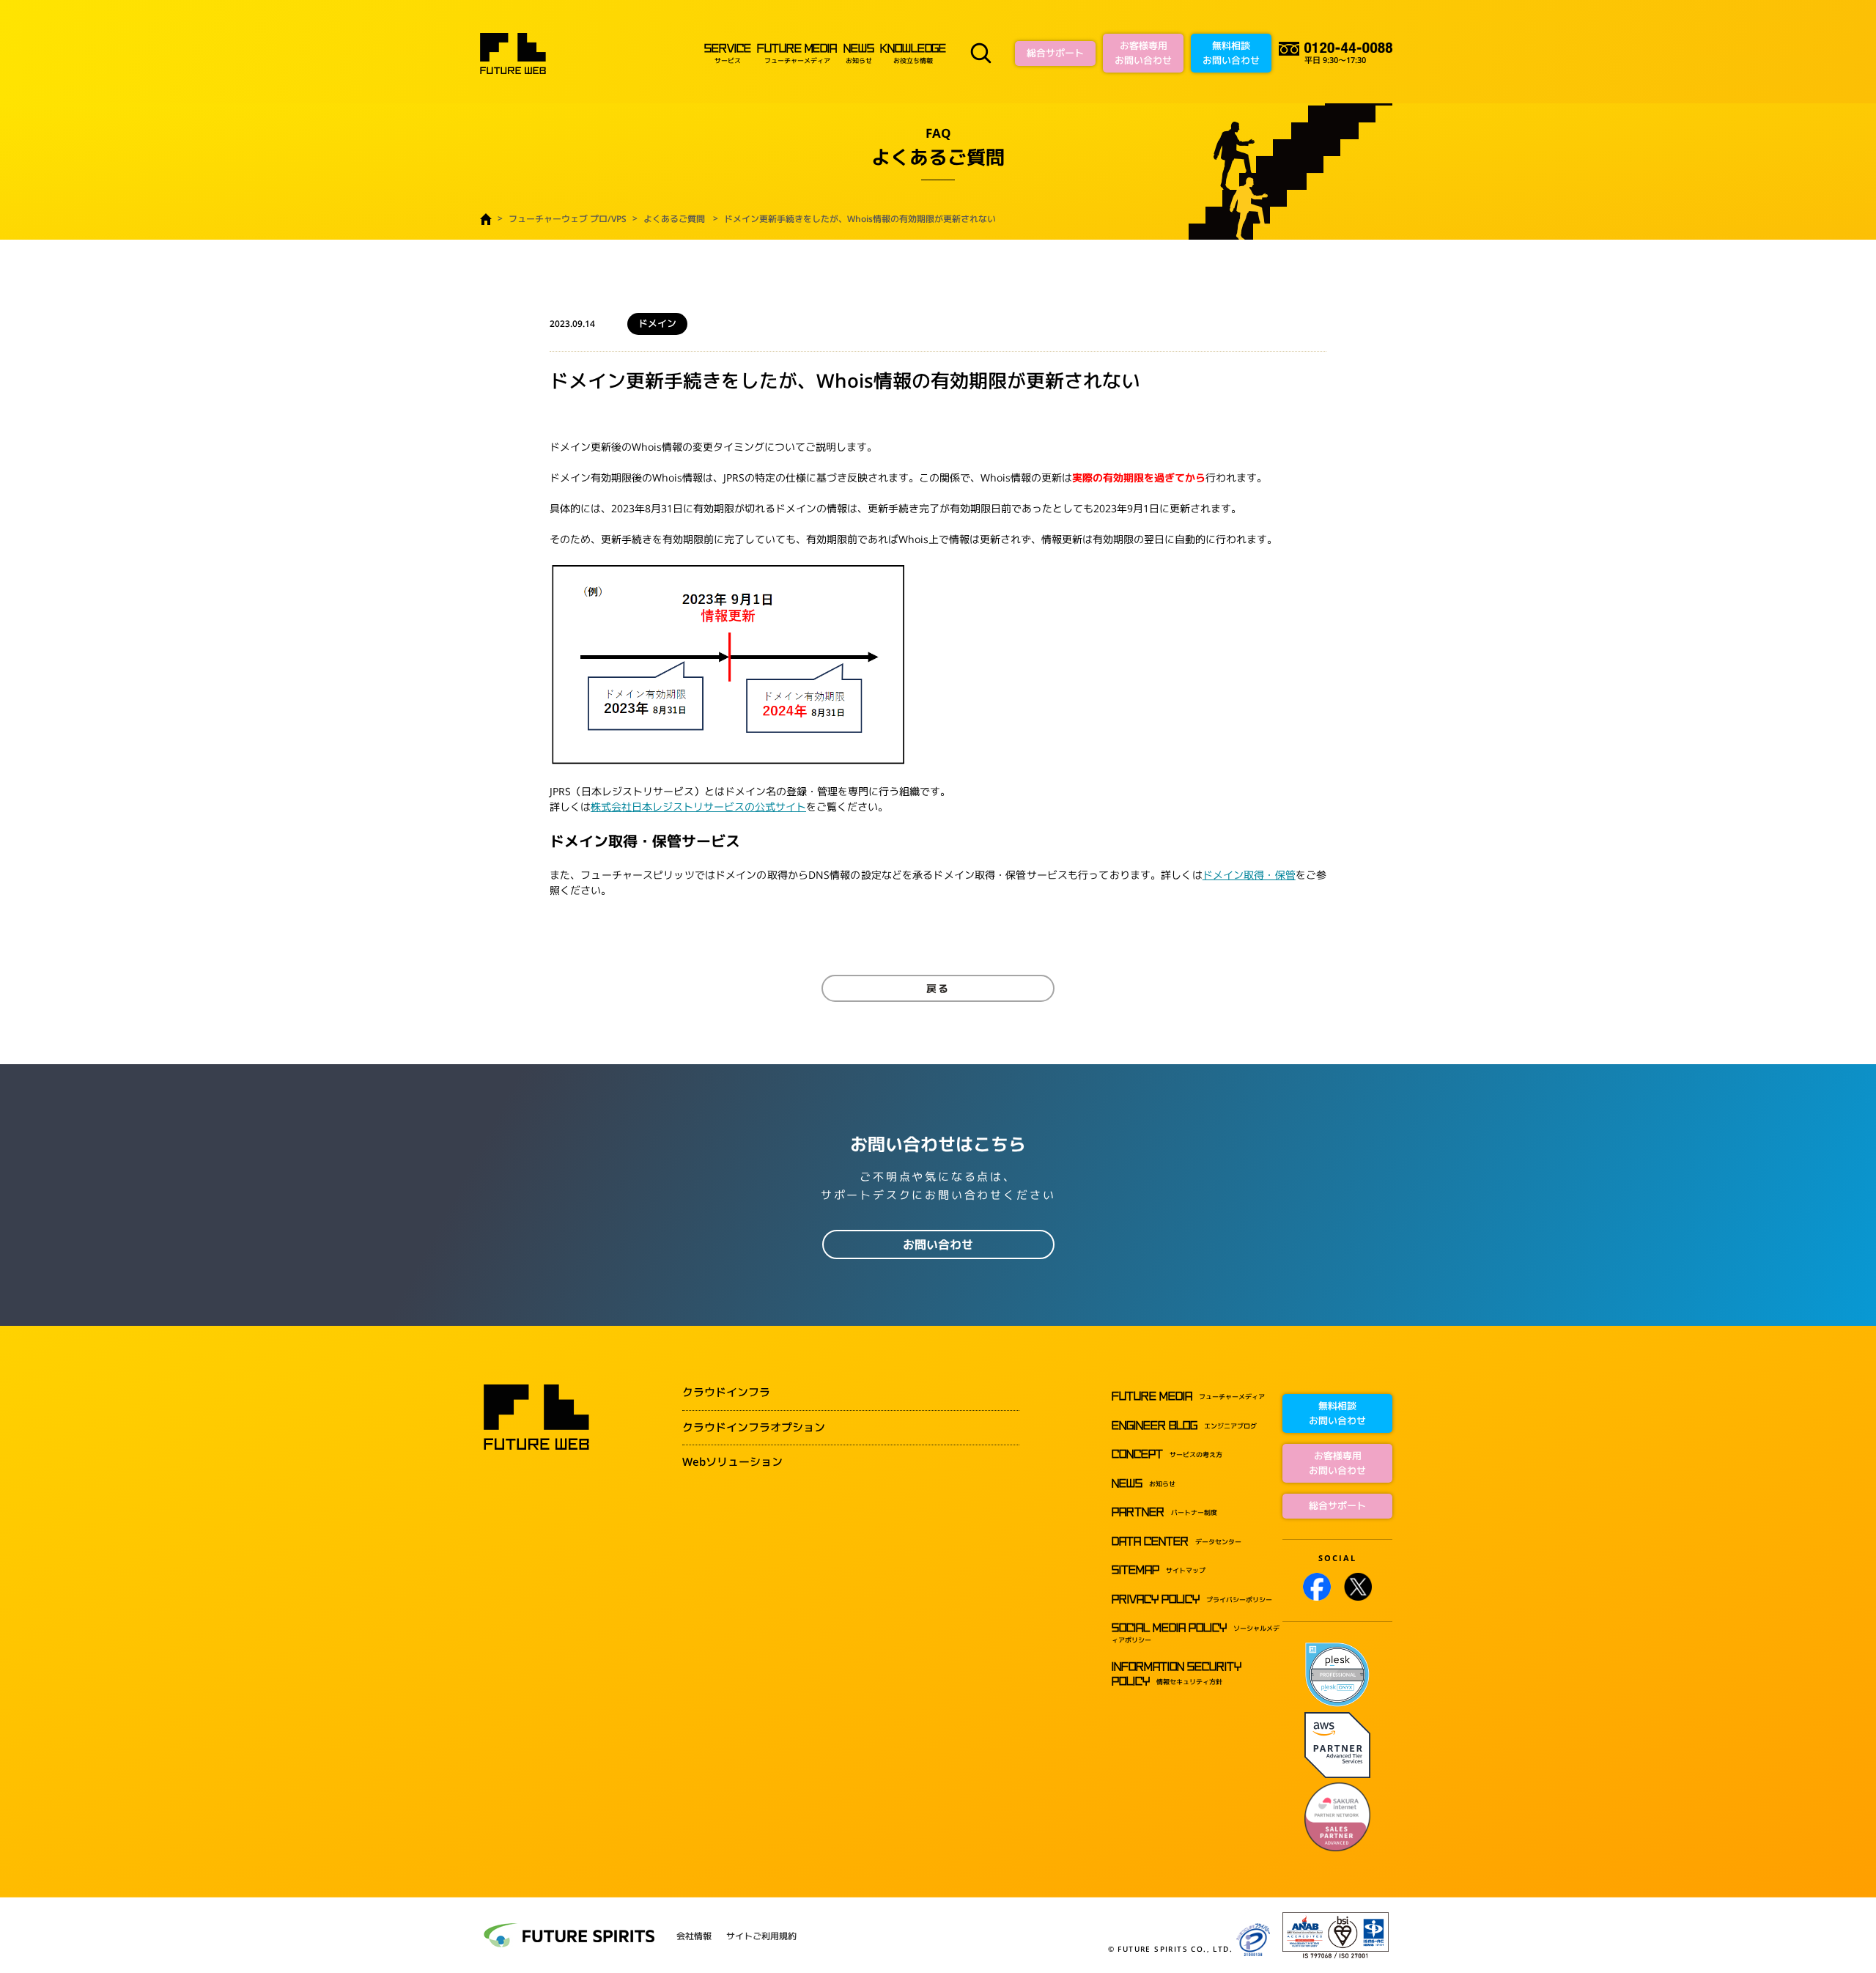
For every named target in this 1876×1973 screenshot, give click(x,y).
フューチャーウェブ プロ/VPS (568, 219)
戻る (938, 988)
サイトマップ (1159, 1570)
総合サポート (1055, 53)
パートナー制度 (1164, 1512)
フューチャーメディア (797, 54)
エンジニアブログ (1184, 1426)
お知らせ (858, 54)
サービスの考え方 (1167, 1454)
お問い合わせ (938, 1244)
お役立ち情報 (913, 54)
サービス (727, 54)
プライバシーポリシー (1192, 1600)
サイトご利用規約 (761, 1936)
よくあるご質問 (674, 219)
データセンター (1177, 1542)
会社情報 (694, 1936)
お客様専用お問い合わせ (1143, 53)
